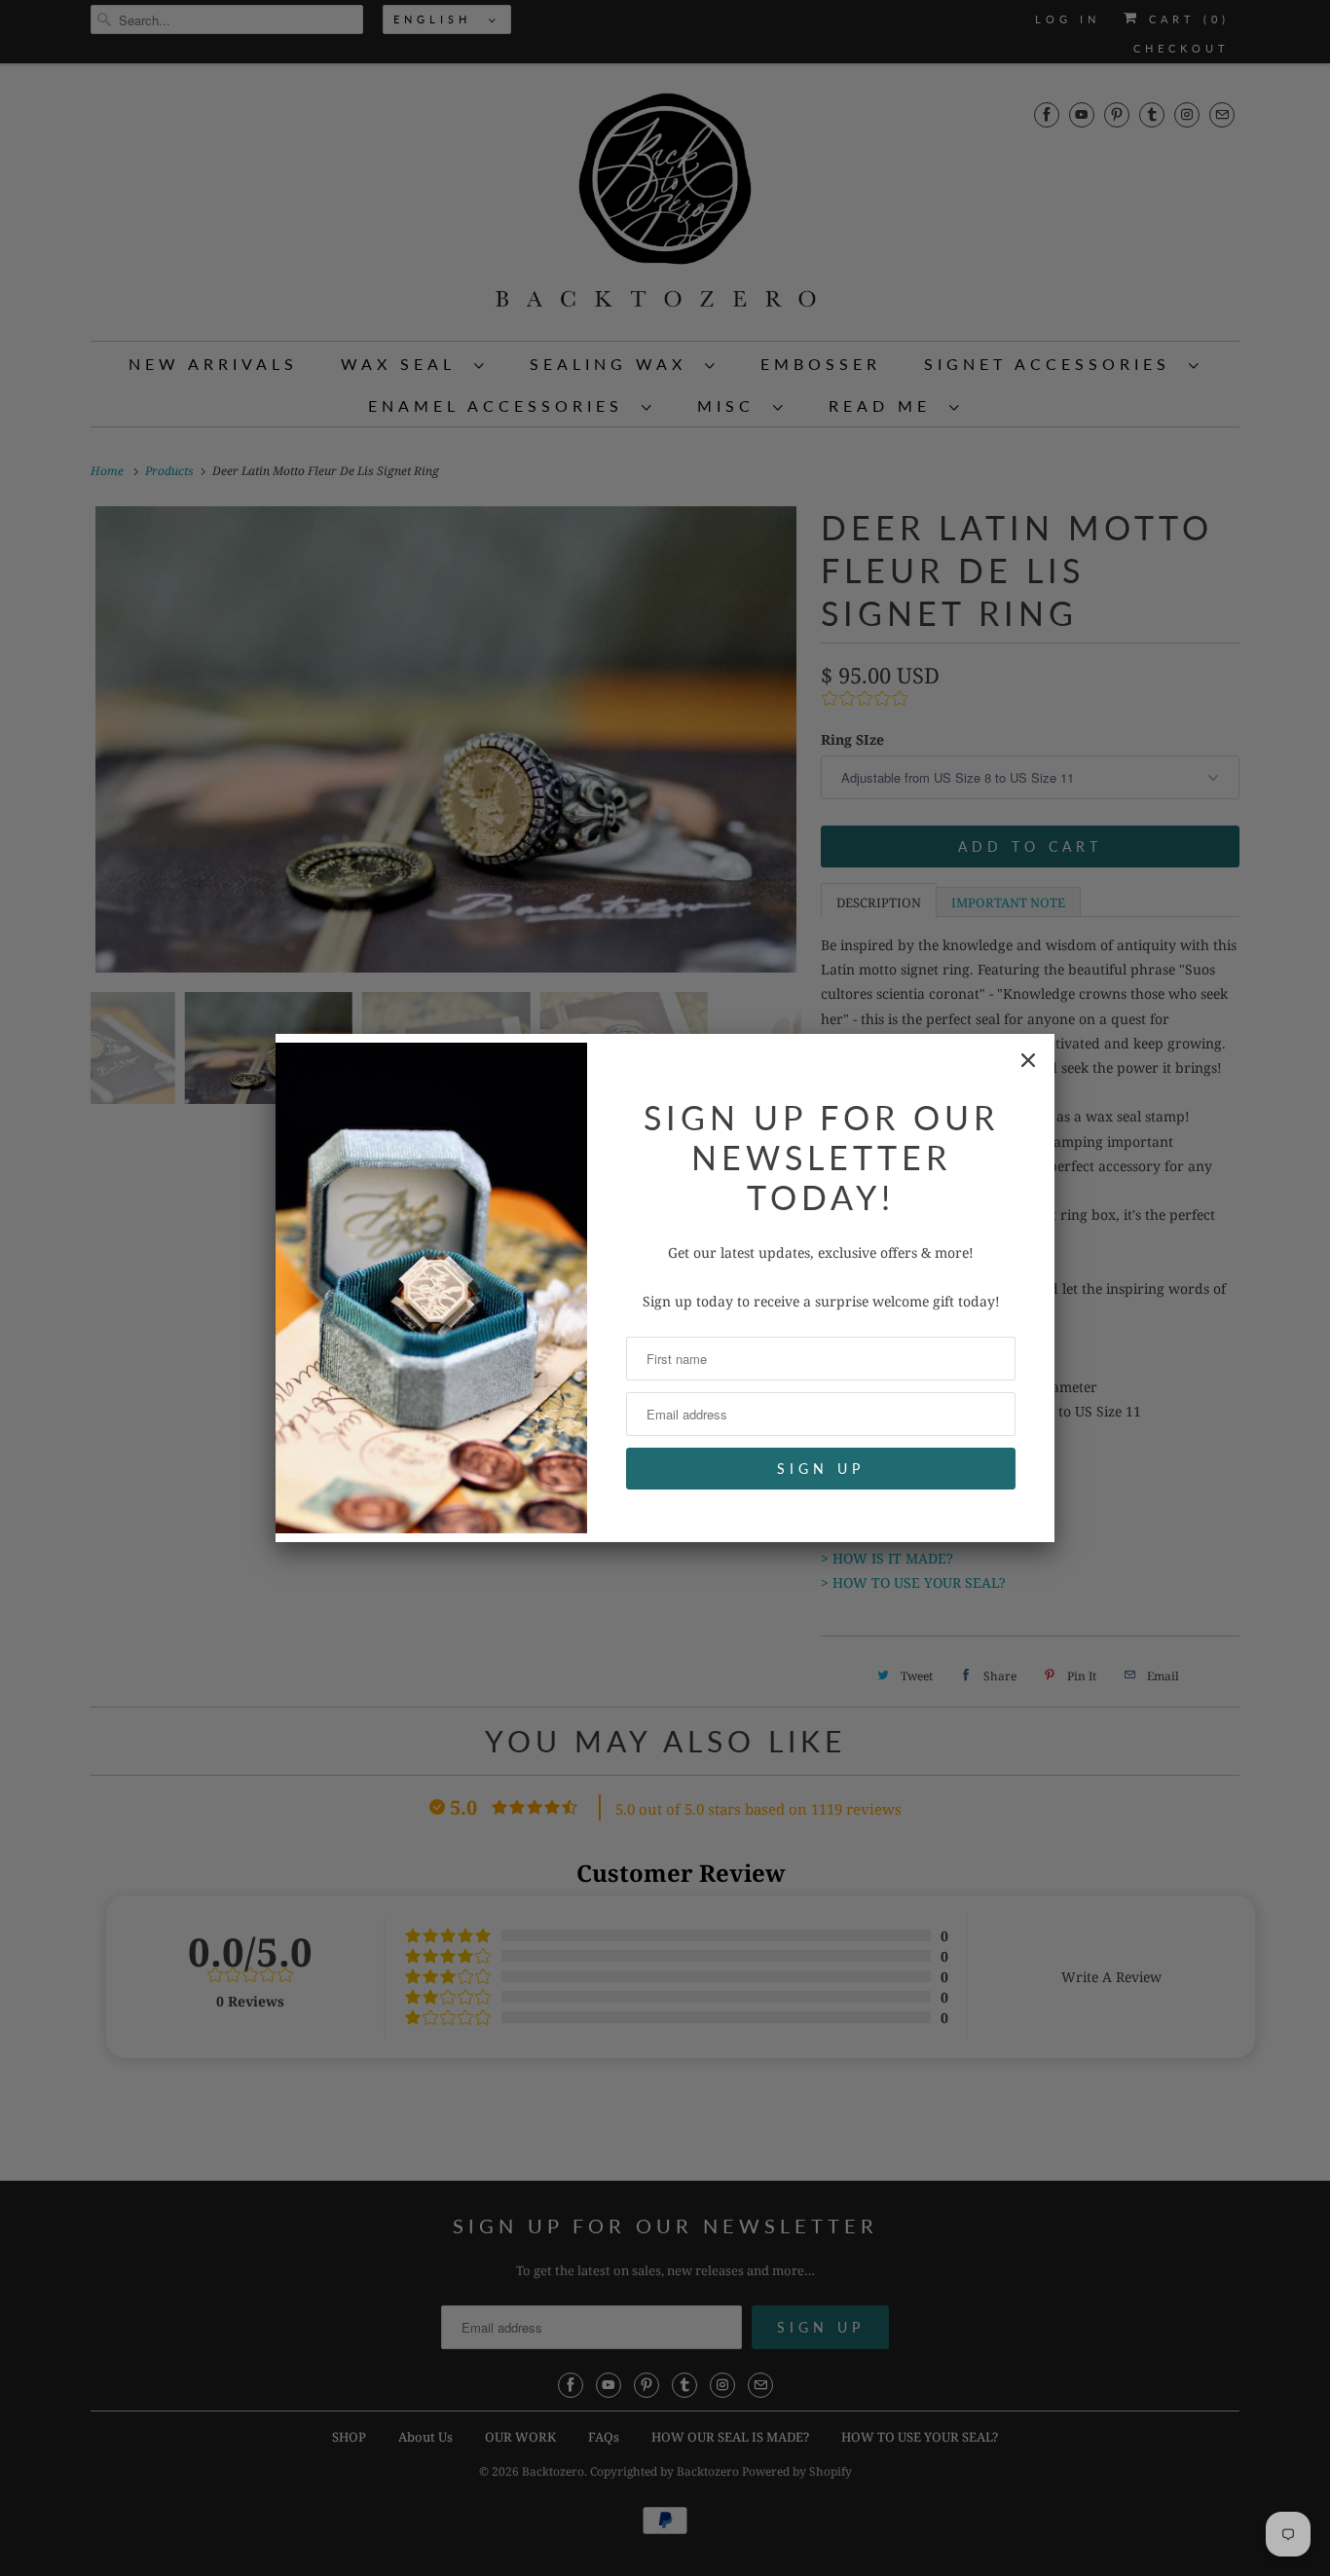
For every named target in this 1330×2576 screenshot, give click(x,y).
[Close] (1028, 1060)
